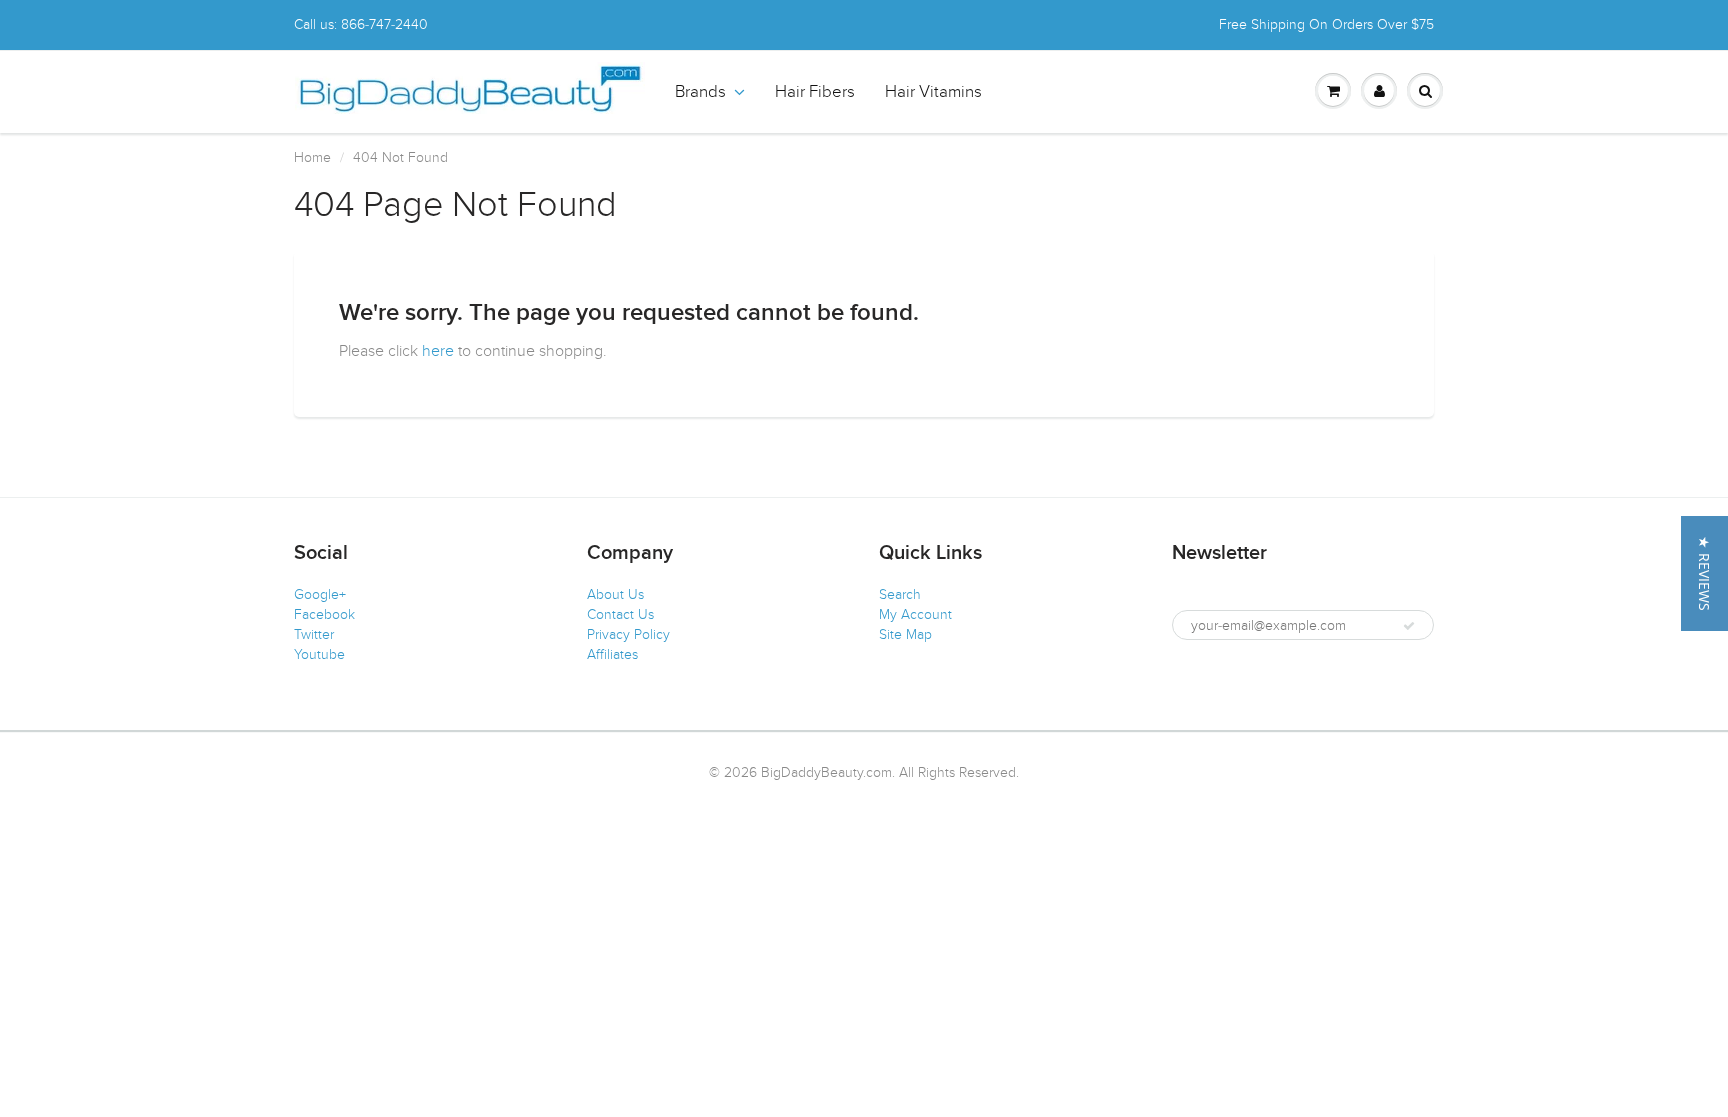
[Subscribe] (1409, 626)
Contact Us (620, 614)
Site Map (905, 634)
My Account (915, 614)
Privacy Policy (628, 634)
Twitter (314, 634)
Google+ (320, 594)
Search (900, 594)
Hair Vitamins (933, 92)
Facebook (324, 614)
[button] (1704, 573)
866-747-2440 (384, 24)
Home (312, 157)
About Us (615, 594)
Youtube (319, 654)
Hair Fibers (815, 92)
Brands (700, 92)
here (438, 351)
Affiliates (612, 654)
